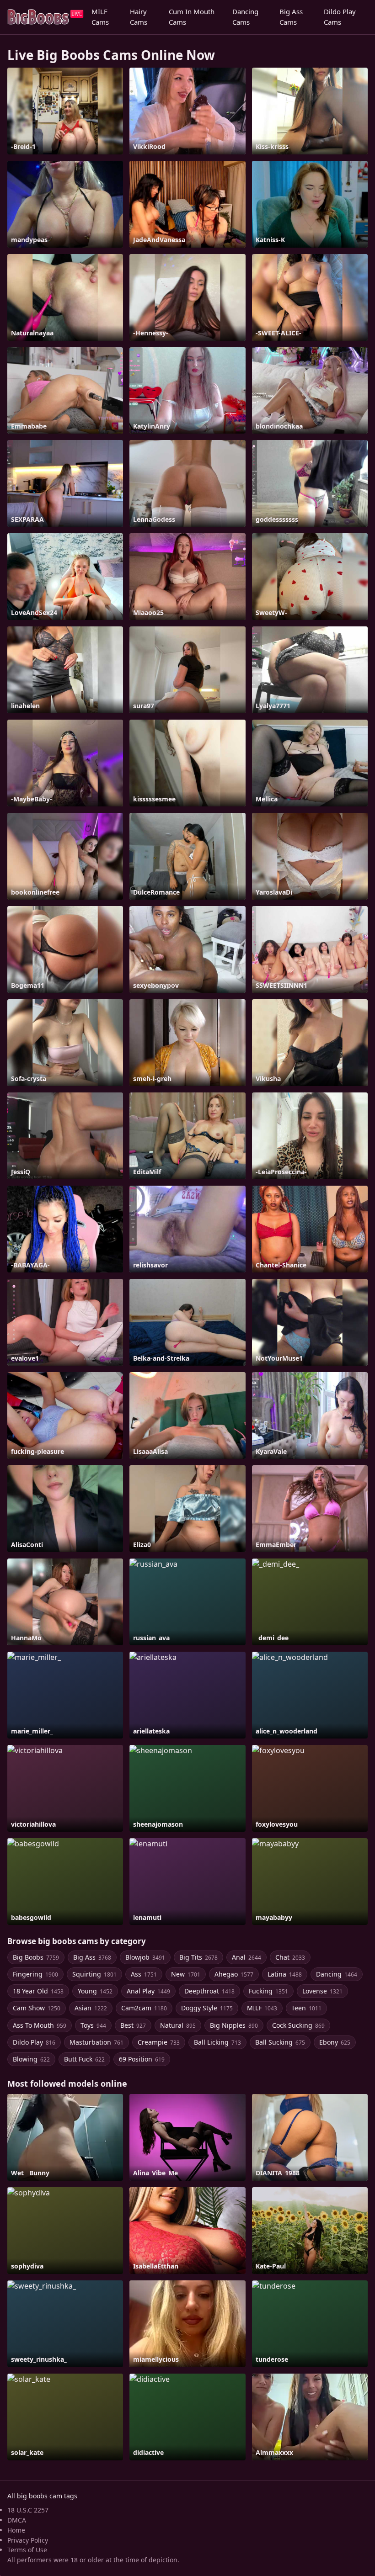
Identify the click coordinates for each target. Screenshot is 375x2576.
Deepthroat (209, 1991)
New (186, 1974)
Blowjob (145, 1957)
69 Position (142, 2059)
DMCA (17, 2520)
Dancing (337, 1974)
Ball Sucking (280, 2042)
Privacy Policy (28, 2540)
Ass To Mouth (40, 2025)
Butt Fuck (84, 2059)
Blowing (31, 2059)
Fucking (268, 1991)
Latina (285, 1974)
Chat (290, 1957)
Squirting (94, 1974)
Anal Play (148, 1991)
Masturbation (96, 2042)
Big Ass (92, 1957)
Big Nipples (234, 2025)
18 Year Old (38, 1991)
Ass (144, 1974)
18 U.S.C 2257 (28, 2510)
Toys (93, 2025)
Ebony (335, 2042)
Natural (178, 2025)
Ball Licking (217, 2042)
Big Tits (198, 1957)
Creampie (159, 2042)
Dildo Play (34, 2042)
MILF (262, 2008)
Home (16, 2530)
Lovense (322, 1991)
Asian (91, 2008)
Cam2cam (144, 2008)
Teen (306, 2008)
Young (95, 1991)
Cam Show (37, 2008)
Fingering (35, 1974)
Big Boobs (36, 1957)
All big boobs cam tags (42, 2496)
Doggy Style (207, 2008)
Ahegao (234, 1974)
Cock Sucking (298, 2025)
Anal (246, 1957)
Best (133, 2025)
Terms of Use (27, 2550)
